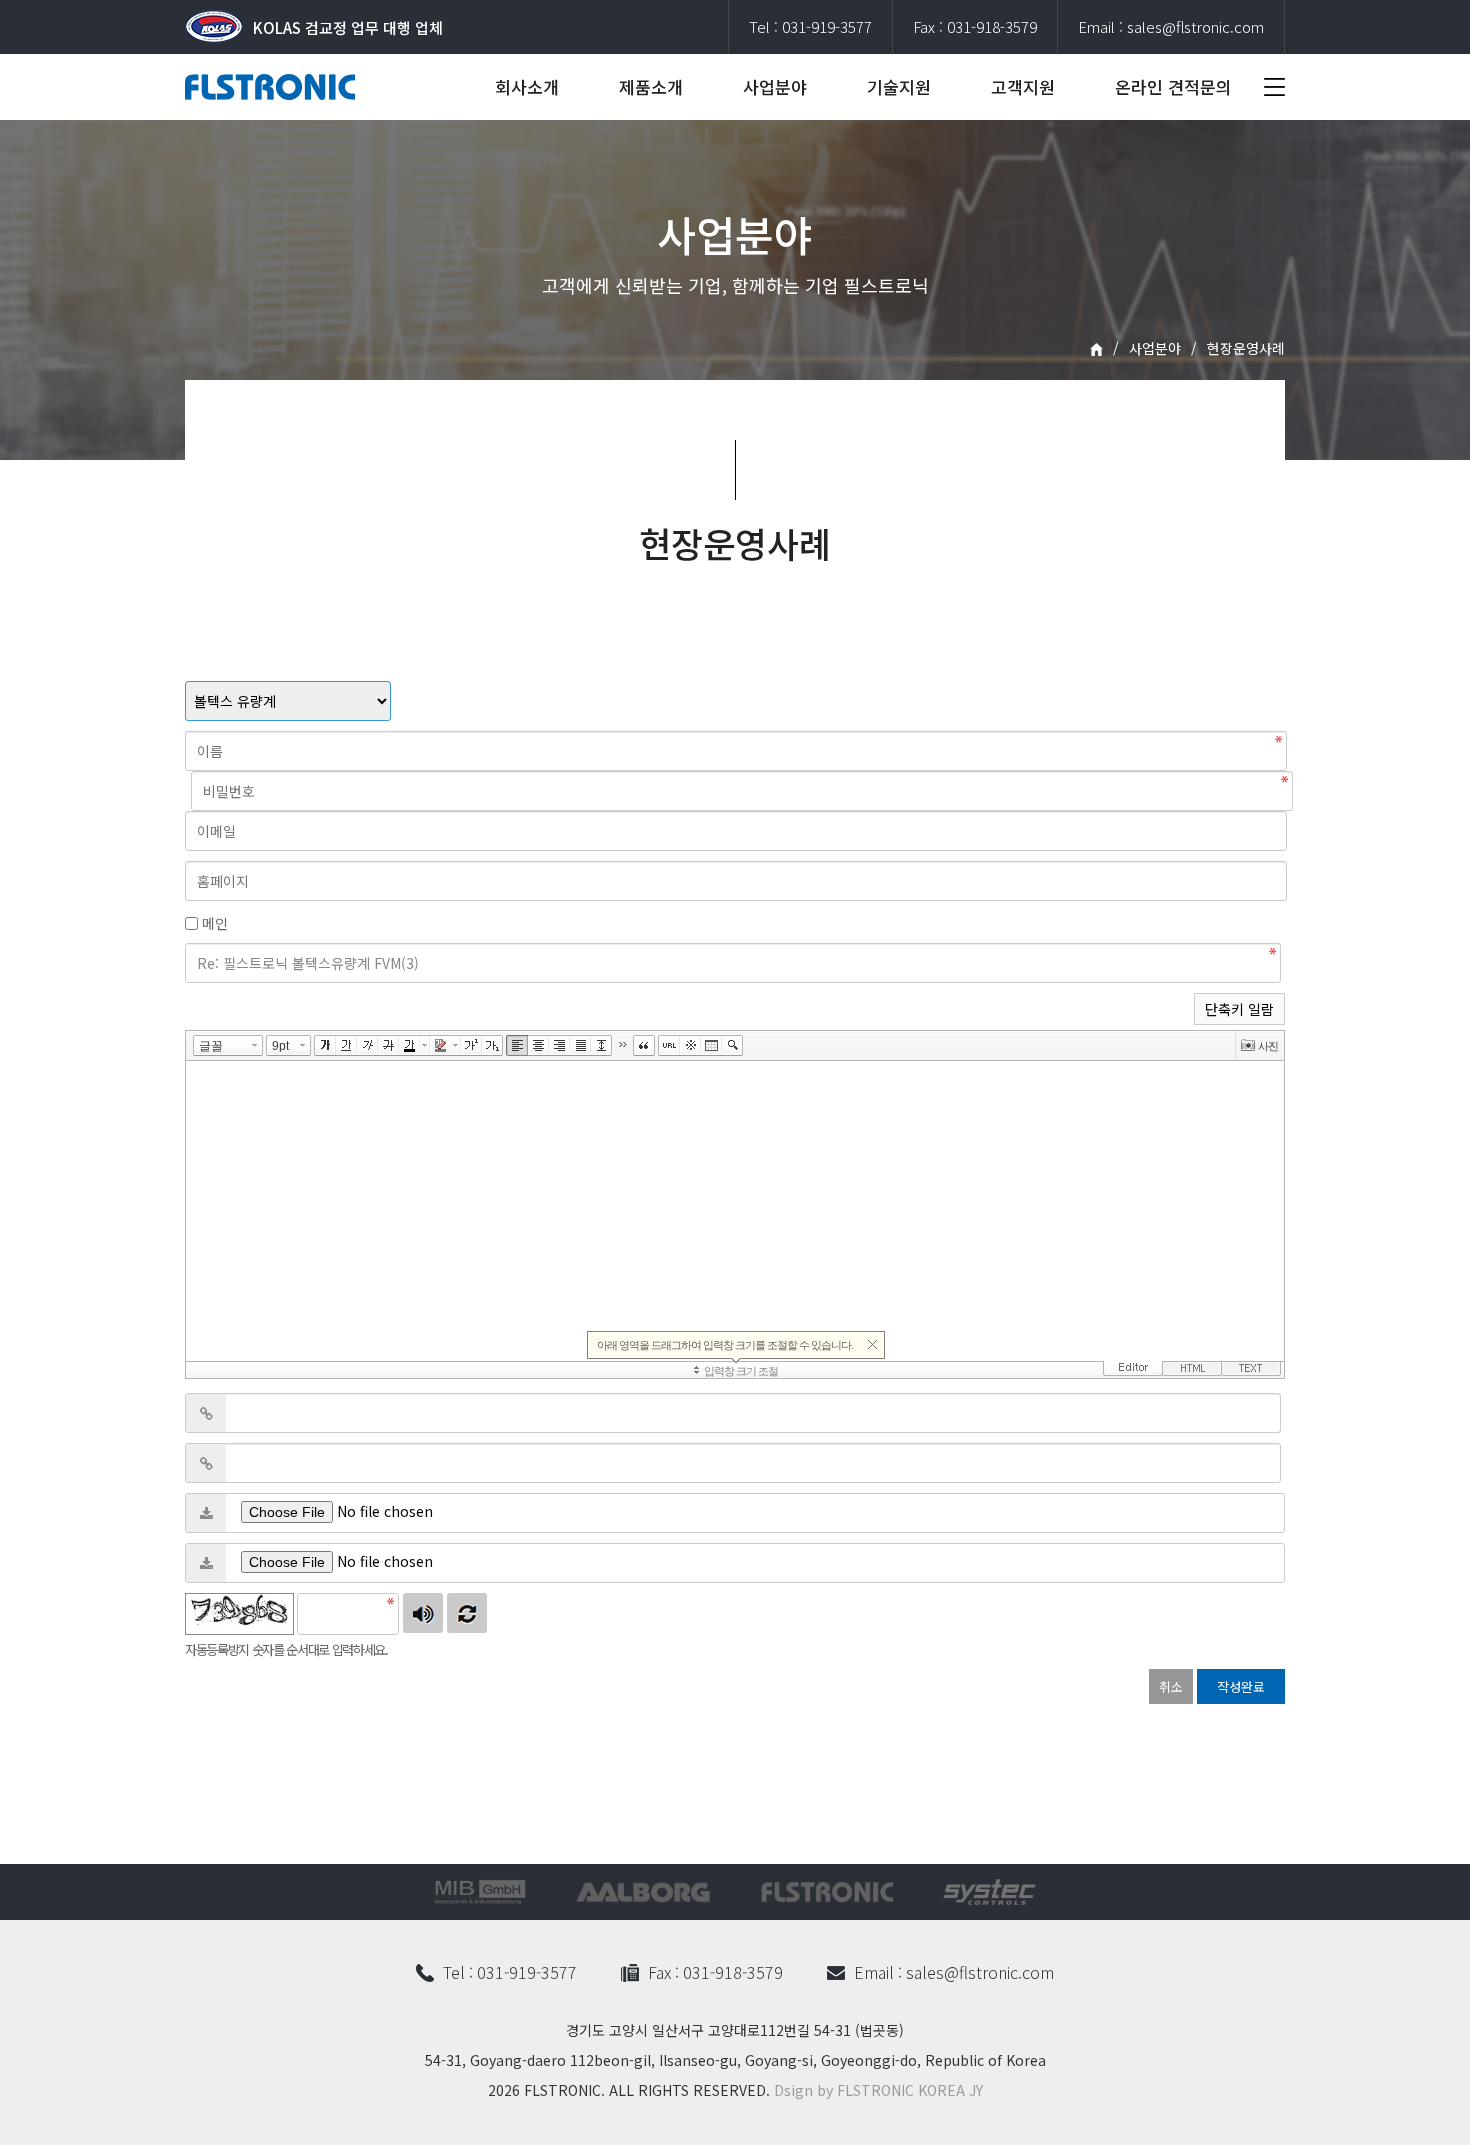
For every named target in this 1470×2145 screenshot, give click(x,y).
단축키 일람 (1239, 1009)
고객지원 (1023, 86)
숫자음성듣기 (423, 1613)
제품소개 (651, 86)
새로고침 (467, 1613)
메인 (215, 923)
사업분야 (775, 86)
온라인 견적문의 (1173, 86)
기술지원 (899, 86)
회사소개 (527, 86)
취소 (1171, 1686)
